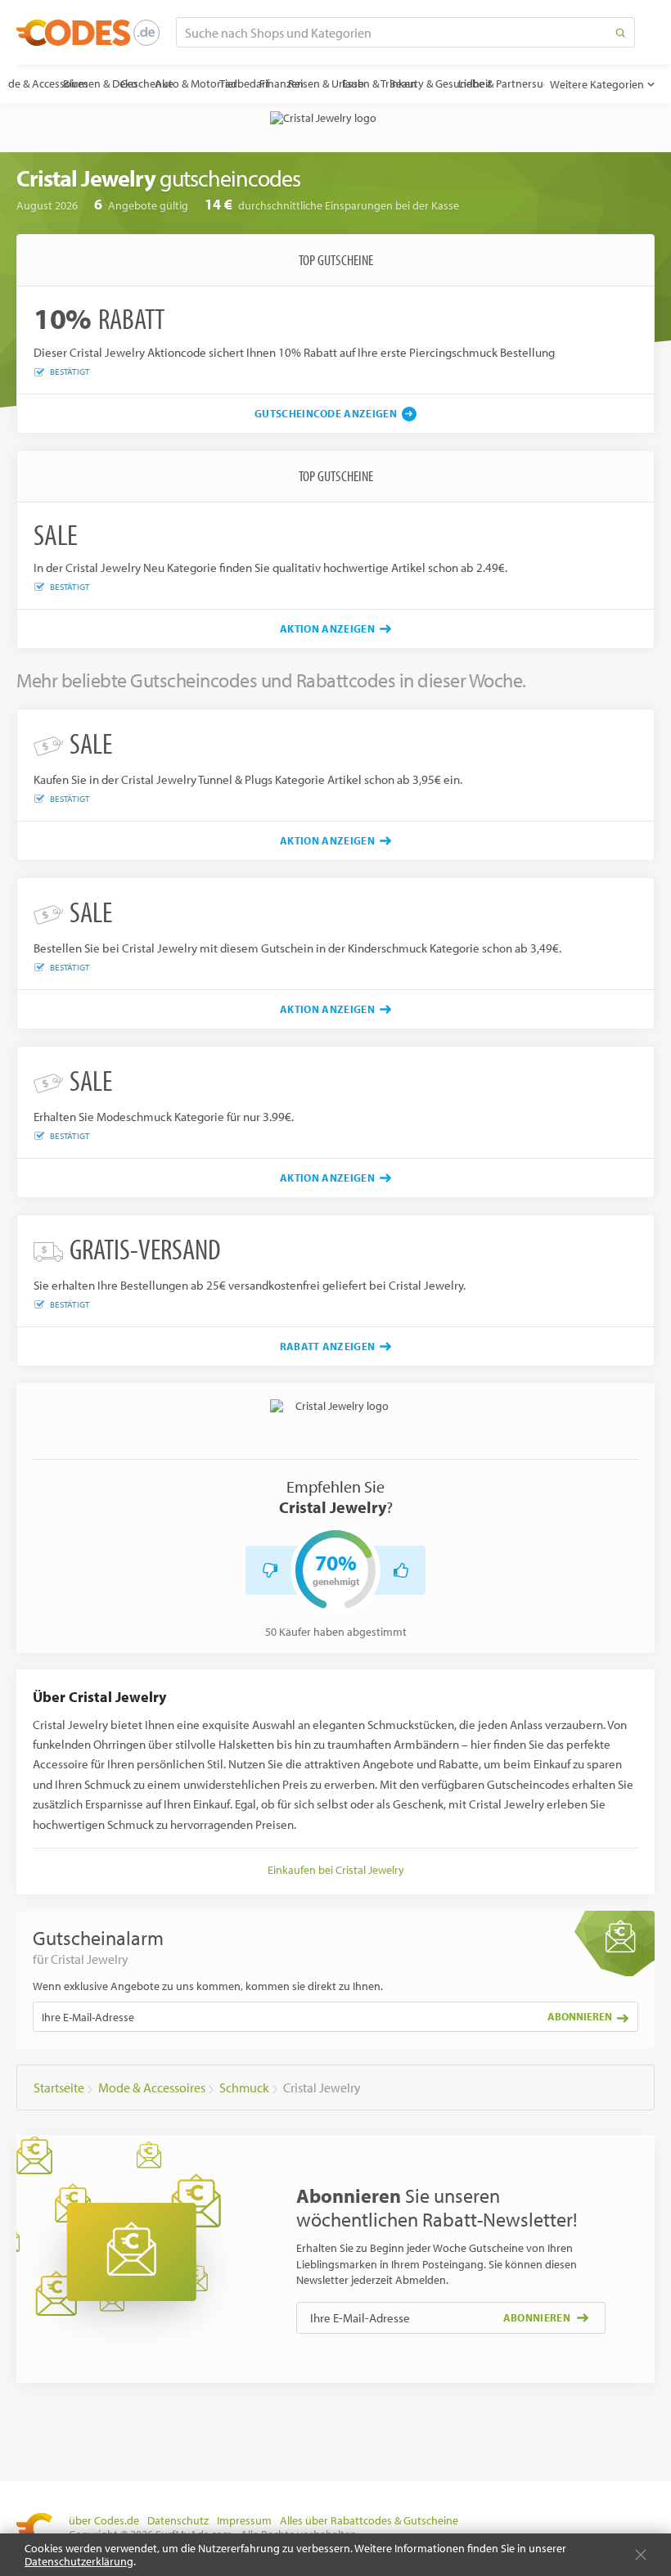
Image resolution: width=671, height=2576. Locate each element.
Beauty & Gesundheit (441, 83)
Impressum (244, 2520)
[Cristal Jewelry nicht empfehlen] (270, 1570)
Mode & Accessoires (41, 83)
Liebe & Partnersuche (509, 83)
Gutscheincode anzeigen (326, 413)
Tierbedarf (244, 83)
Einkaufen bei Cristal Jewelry (336, 1870)
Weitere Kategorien (597, 84)
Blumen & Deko (100, 83)
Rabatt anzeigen (328, 1346)
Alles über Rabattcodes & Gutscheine (369, 2520)
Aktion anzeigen (327, 628)
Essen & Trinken (379, 83)
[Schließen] (641, 2555)
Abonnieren (580, 2016)
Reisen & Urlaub (326, 83)
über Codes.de (104, 2520)
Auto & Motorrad (196, 83)
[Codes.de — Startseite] (88, 33)
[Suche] (620, 32)
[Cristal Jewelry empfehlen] (401, 1570)
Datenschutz (178, 2520)
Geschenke (147, 83)
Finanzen (281, 83)
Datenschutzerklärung (79, 2561)
